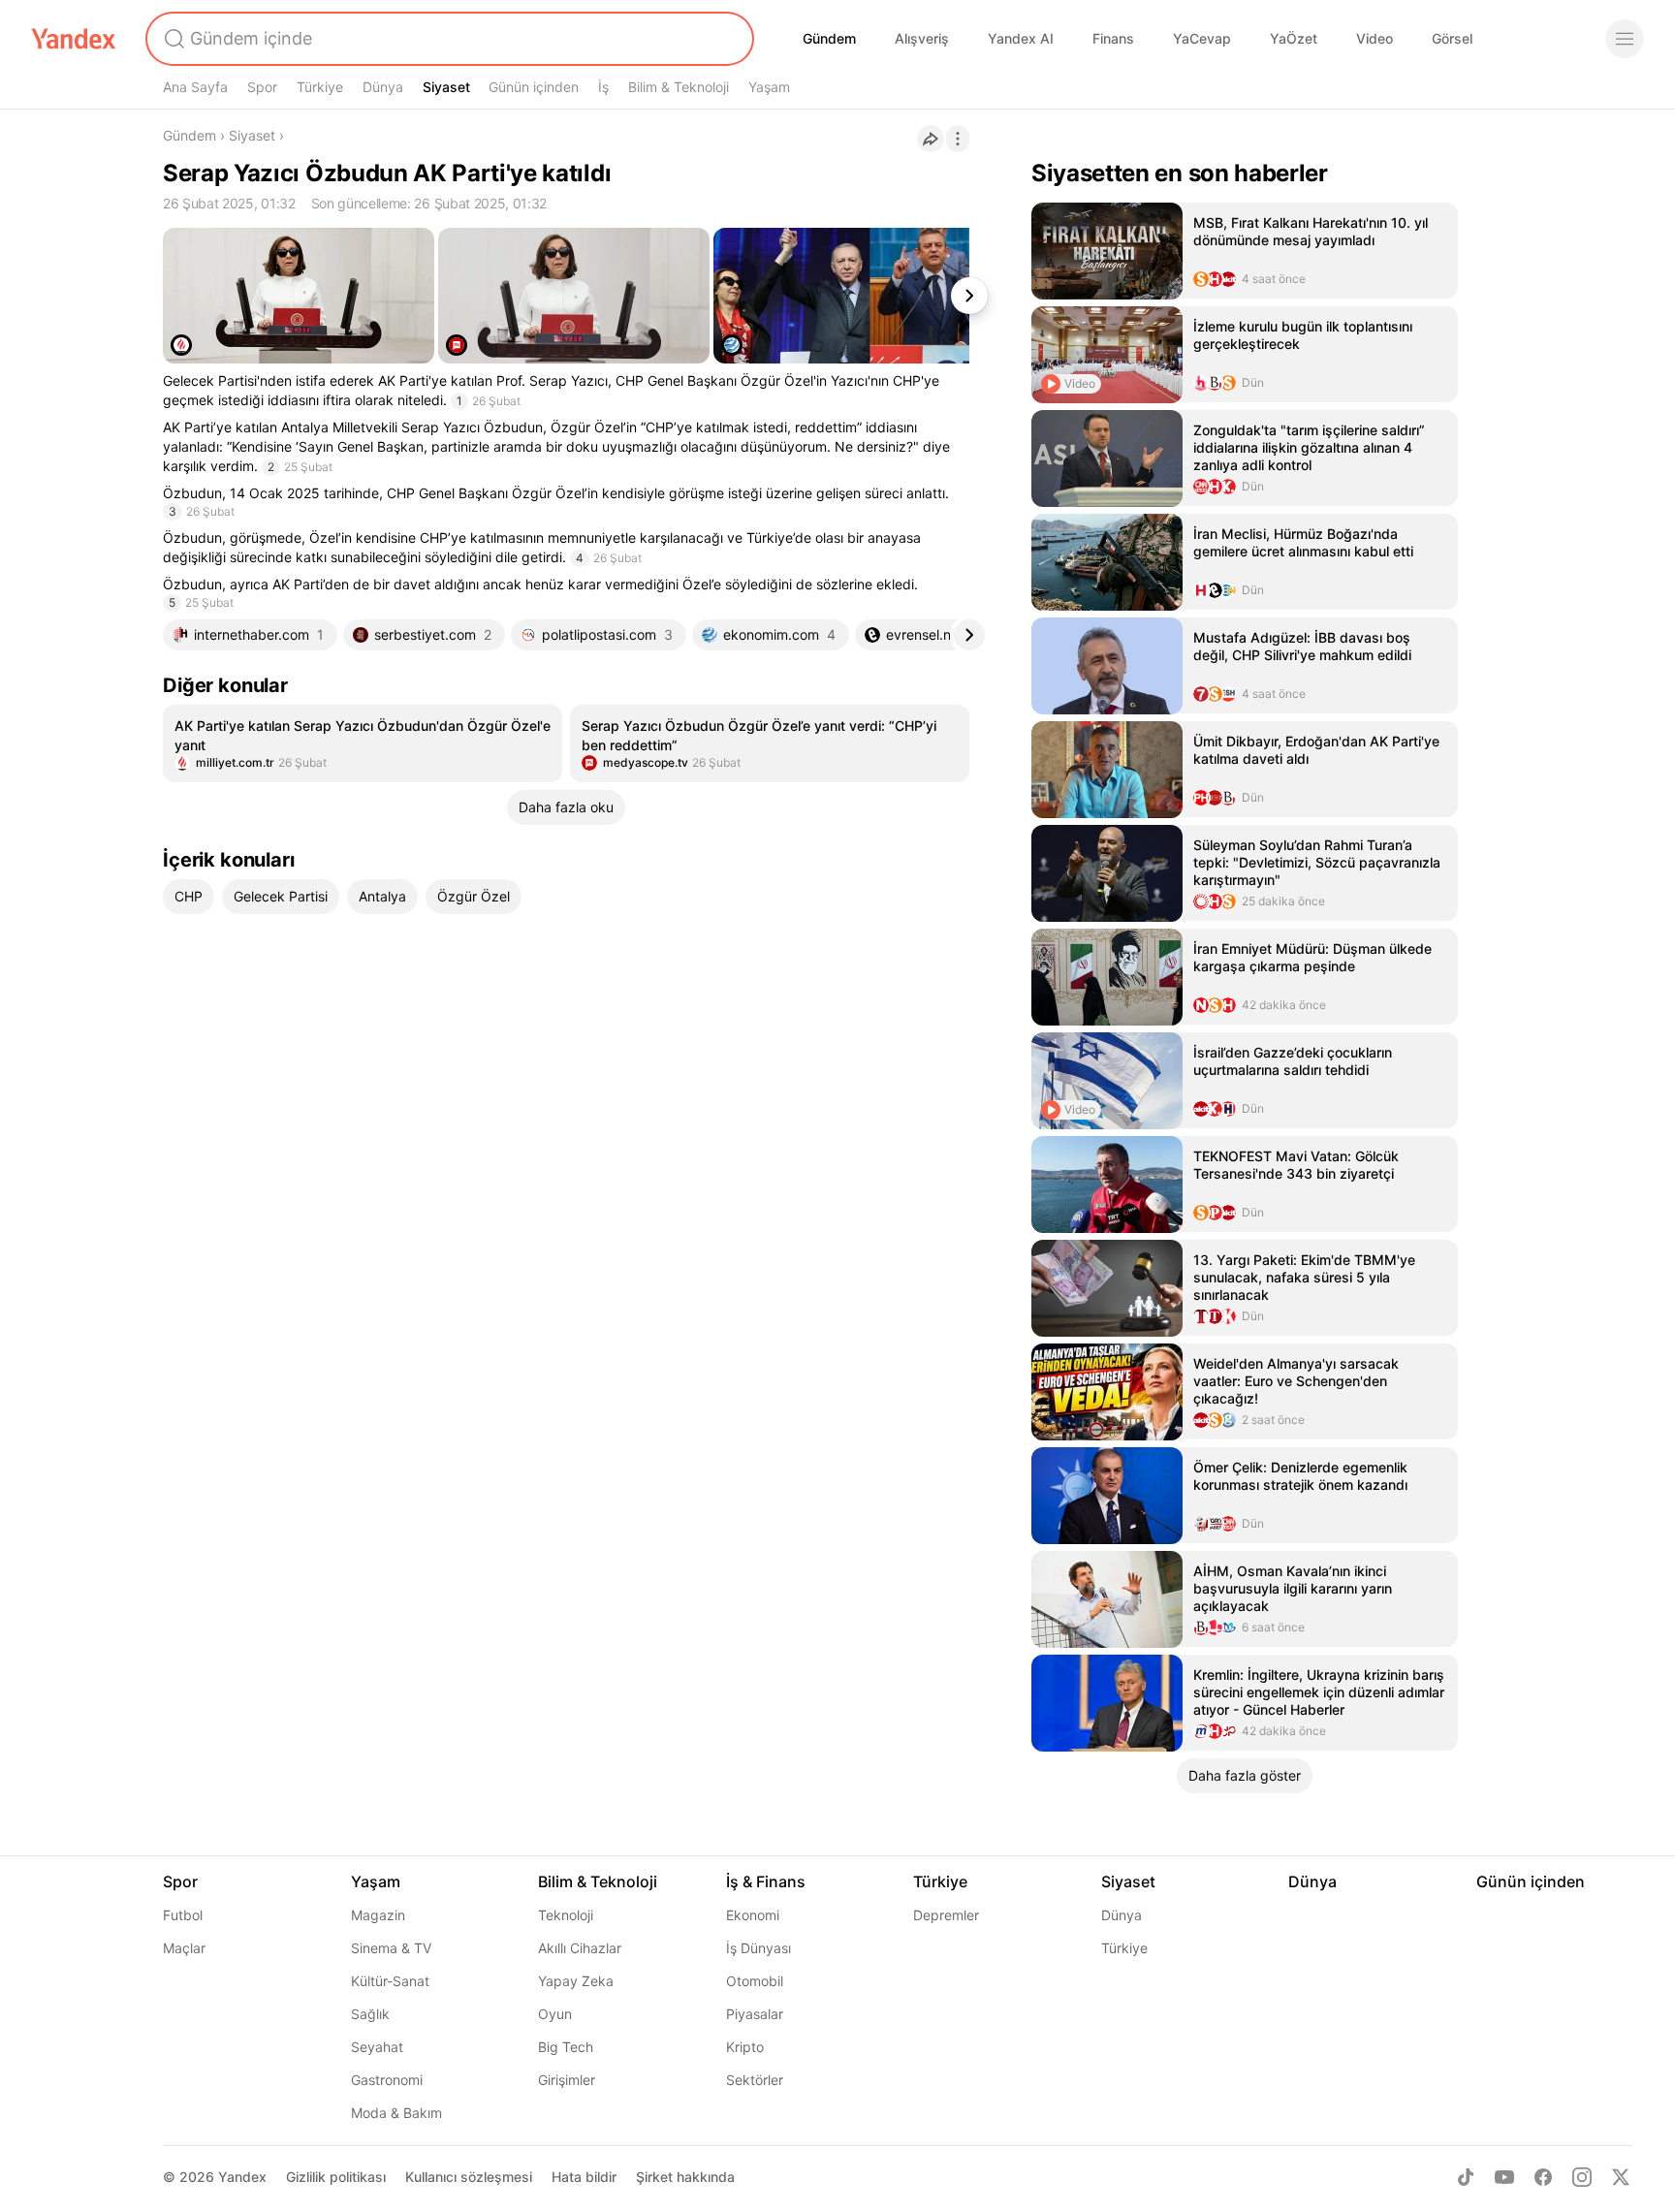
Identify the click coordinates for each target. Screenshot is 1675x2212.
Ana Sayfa (195, 87)
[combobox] (448, 39)
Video (1375, 38)
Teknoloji (566, 1915)
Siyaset (446, 87)
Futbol (183, 1915)
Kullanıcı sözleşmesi (469, 2177)
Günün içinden (534, 87)
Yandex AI (1021, 38)
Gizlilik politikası (336, 2177)
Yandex (242, 2177)
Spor (262, 87)
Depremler (946, 1915)
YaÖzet (1294, 38)
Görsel (1452, 38)
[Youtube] (1504, 2177)
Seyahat (377, 2047)
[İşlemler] (958, 139)
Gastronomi (387, 2080)
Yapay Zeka (576, 1981)
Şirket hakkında (685, 2177)
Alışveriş (922, 38)
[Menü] (1625, 39)
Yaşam (769, 87)
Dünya (383, 87)
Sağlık (370, 2014)
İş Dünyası (758, 1948)
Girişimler (567, 2080)
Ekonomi (753, 1915)
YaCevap (1202, 38)
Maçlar (184, 1948)
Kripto (745, 2047)
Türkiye (320, 87)
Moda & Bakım (396, 2113)
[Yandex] (74, 39)
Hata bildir (584, 2177)
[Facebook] (1543, 2177)
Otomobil (755, 1981)
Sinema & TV (391, 1948)
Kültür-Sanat (390, 1981)
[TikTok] (1466, 2177)
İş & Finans (766, 1881)
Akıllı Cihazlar (580, 1948)
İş (603, 87)
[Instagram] (1582, 2177)
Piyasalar (755, 2014)
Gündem (829, 38)
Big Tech (566, 2047)
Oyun (555, 2014)
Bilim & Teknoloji (679, 87)
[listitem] (363, 743)
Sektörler (755, 2080)
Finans (1113, 38)
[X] (1621, 2177)
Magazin (378, 1915)
